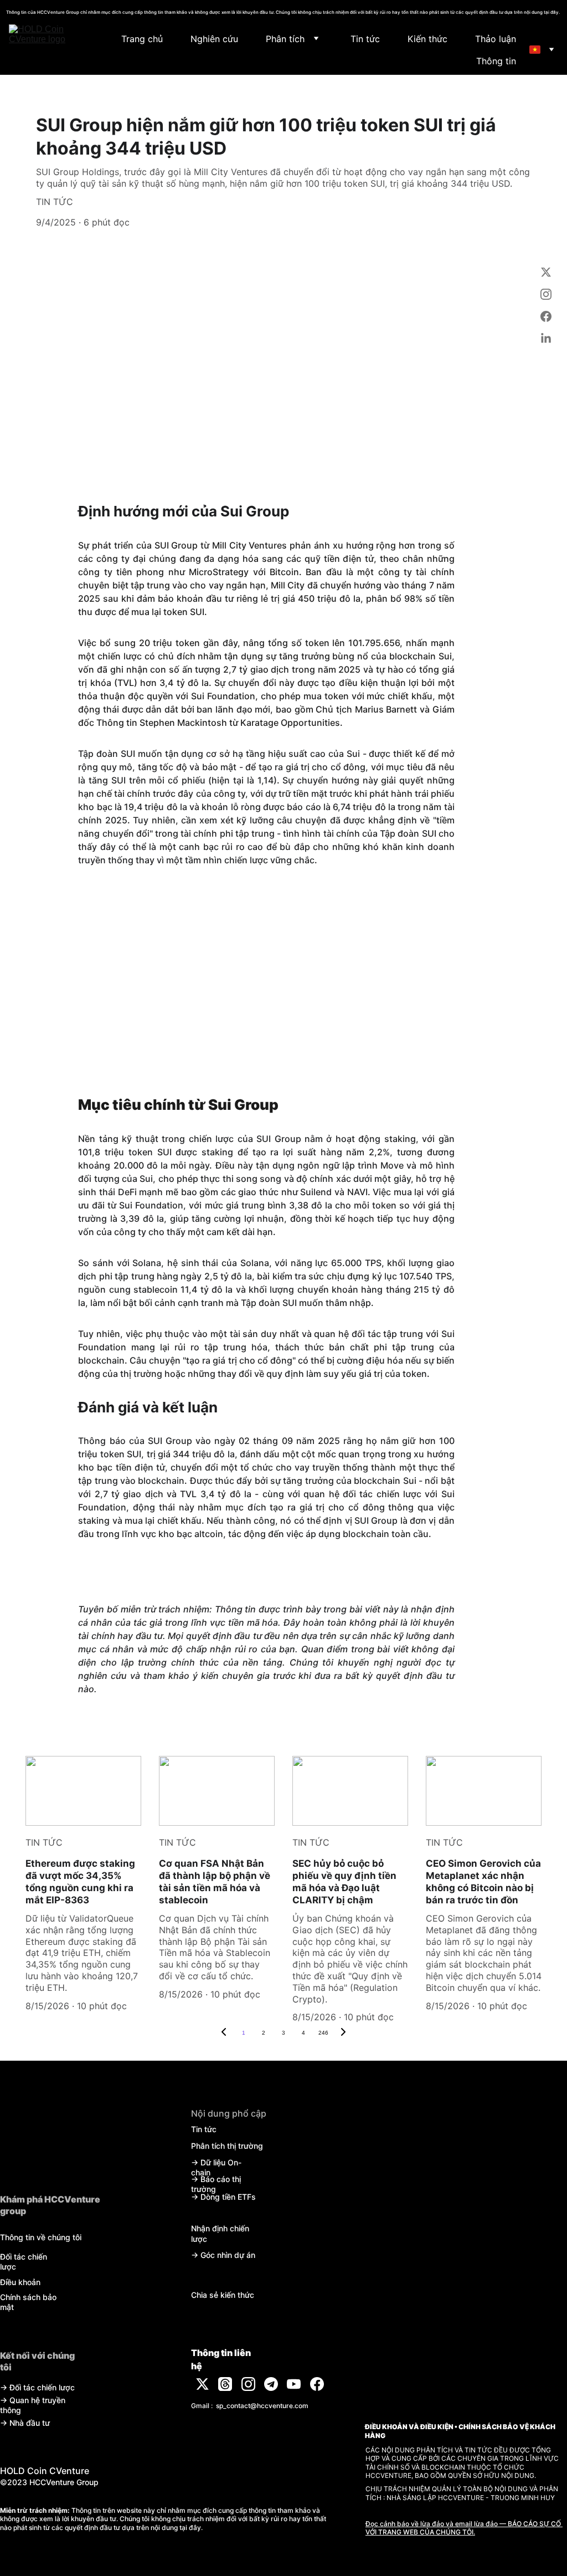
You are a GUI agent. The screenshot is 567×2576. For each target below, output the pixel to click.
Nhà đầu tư (30, 2423)
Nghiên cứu (214, 39)
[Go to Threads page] (225, 2384)
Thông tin (496, 61)
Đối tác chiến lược (42, 2387)
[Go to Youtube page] (294, 2384)
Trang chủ (142, 39)
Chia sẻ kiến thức (223, 2295)
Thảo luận (496, 39)
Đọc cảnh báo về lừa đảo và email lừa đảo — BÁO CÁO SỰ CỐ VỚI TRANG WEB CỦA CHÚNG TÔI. (464, 2528)
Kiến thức (427, 39)
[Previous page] (224, 2033)
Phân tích (285, 39)
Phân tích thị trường (227, 2146)
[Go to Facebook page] (546, 322)
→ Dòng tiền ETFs (223, 2197)
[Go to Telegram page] (271, 2384)
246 (323, 2033)
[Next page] (343, 2033)
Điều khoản (20, 2282)
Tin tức (365, 39)
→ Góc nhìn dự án (223, 2255)
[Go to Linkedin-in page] (546, 339)
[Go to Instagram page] (546, 300)
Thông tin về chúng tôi (41, 2237)
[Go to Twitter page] (546, 278)
